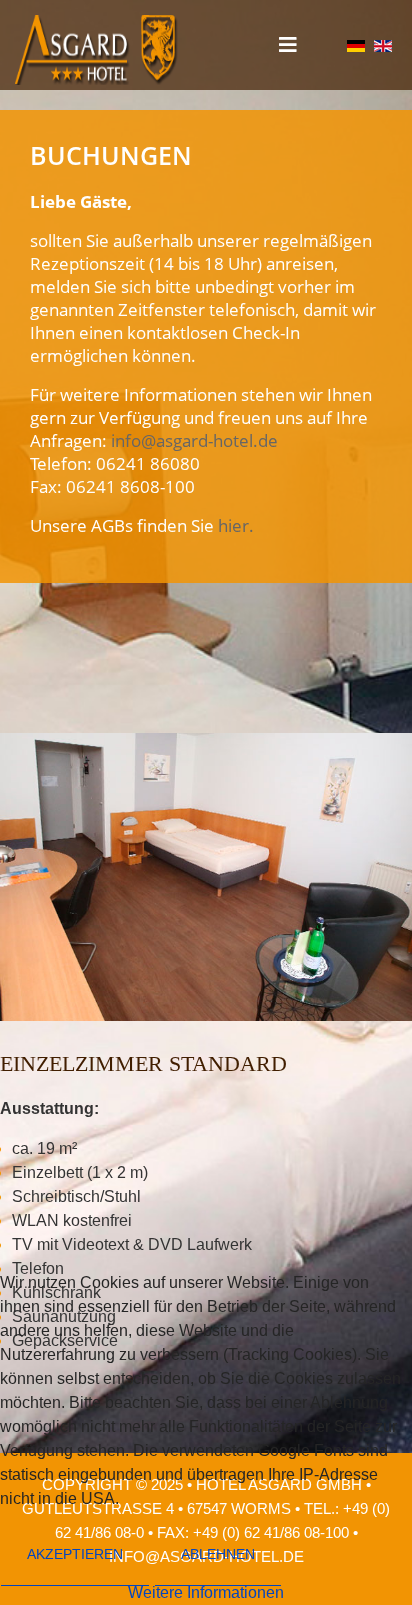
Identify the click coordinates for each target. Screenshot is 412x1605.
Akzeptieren (75, 1554)
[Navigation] (288, 45)
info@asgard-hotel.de (194, 440)
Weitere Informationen (206, 1592)
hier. (236, 525)
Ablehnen (218, 1554)
